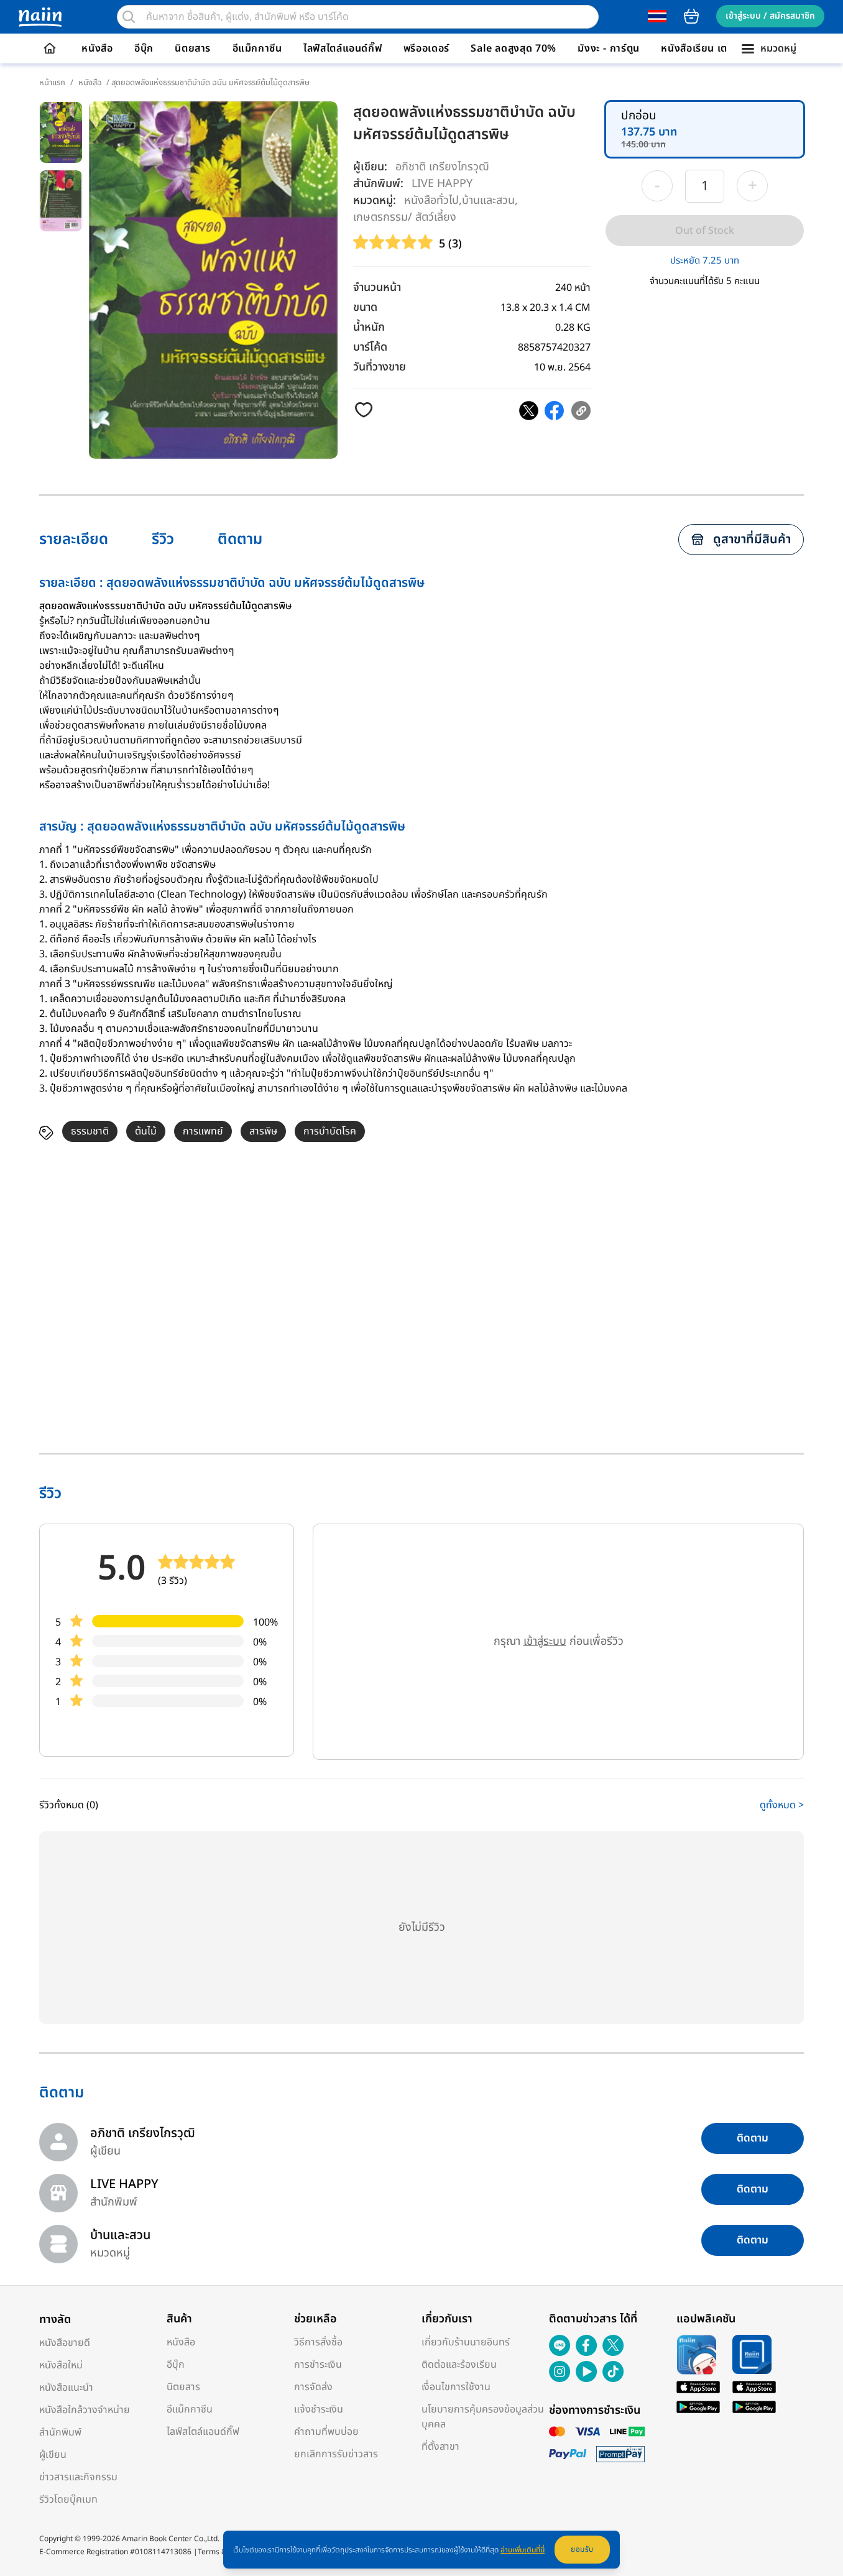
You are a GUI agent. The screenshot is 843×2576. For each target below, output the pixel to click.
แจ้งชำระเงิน (319, 2409)
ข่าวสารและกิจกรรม (78, 2477)
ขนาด (365, 307)
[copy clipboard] (581, 411)
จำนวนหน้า (377, 287)
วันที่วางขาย (380, 367)
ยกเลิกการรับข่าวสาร (336, 2454)
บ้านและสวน (488, 200)
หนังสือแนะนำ (66, 2388)
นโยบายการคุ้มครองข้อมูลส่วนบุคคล (483, 2417)
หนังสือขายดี (65, 2343)
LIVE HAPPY (442, 183)
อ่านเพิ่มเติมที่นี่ (523, 2550)
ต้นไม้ (146, 1131)
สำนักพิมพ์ (60, 2432)
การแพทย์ (203, 1131)
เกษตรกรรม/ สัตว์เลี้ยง (405, 217)
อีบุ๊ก (144, 48)
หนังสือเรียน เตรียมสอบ (713, 48)
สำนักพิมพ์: (378, 184)
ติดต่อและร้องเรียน (459, 2365)
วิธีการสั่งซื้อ (318, 2342)
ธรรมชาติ (90, 1131)
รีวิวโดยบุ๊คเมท (68, 2500)
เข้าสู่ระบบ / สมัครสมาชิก (770, 16)
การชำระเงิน (318, 2365)
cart (691, 16)
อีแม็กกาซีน (257, 48)
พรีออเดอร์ (426, 48)
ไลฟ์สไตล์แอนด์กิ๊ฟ (343, 48)
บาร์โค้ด (370, 347)
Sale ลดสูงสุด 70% (514, 48)
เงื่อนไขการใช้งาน (456, 2387)
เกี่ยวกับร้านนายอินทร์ (466, 2342)
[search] (129, 17)
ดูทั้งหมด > (782, 1805)
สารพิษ (263, 1131)
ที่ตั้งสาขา (440, 2447)
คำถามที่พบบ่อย (326, 2432)
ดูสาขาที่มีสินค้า (752, 540)
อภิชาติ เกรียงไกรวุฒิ (442, 167)
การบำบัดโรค (330, 1131)
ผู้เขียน (53, 2455)
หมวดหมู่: (375, 200)
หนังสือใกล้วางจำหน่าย (85, 2410)
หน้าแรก (52, 83)
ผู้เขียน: (370, 167)
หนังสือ (97, 48)
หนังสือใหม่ (61, 2365)
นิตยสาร (193, 48)
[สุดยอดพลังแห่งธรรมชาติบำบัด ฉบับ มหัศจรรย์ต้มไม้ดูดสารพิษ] (529, 411)
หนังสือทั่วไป (431, 200)
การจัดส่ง (313, 2387)
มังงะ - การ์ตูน (609, 48)
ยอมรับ (582, 2549)
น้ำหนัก (369, 327)
